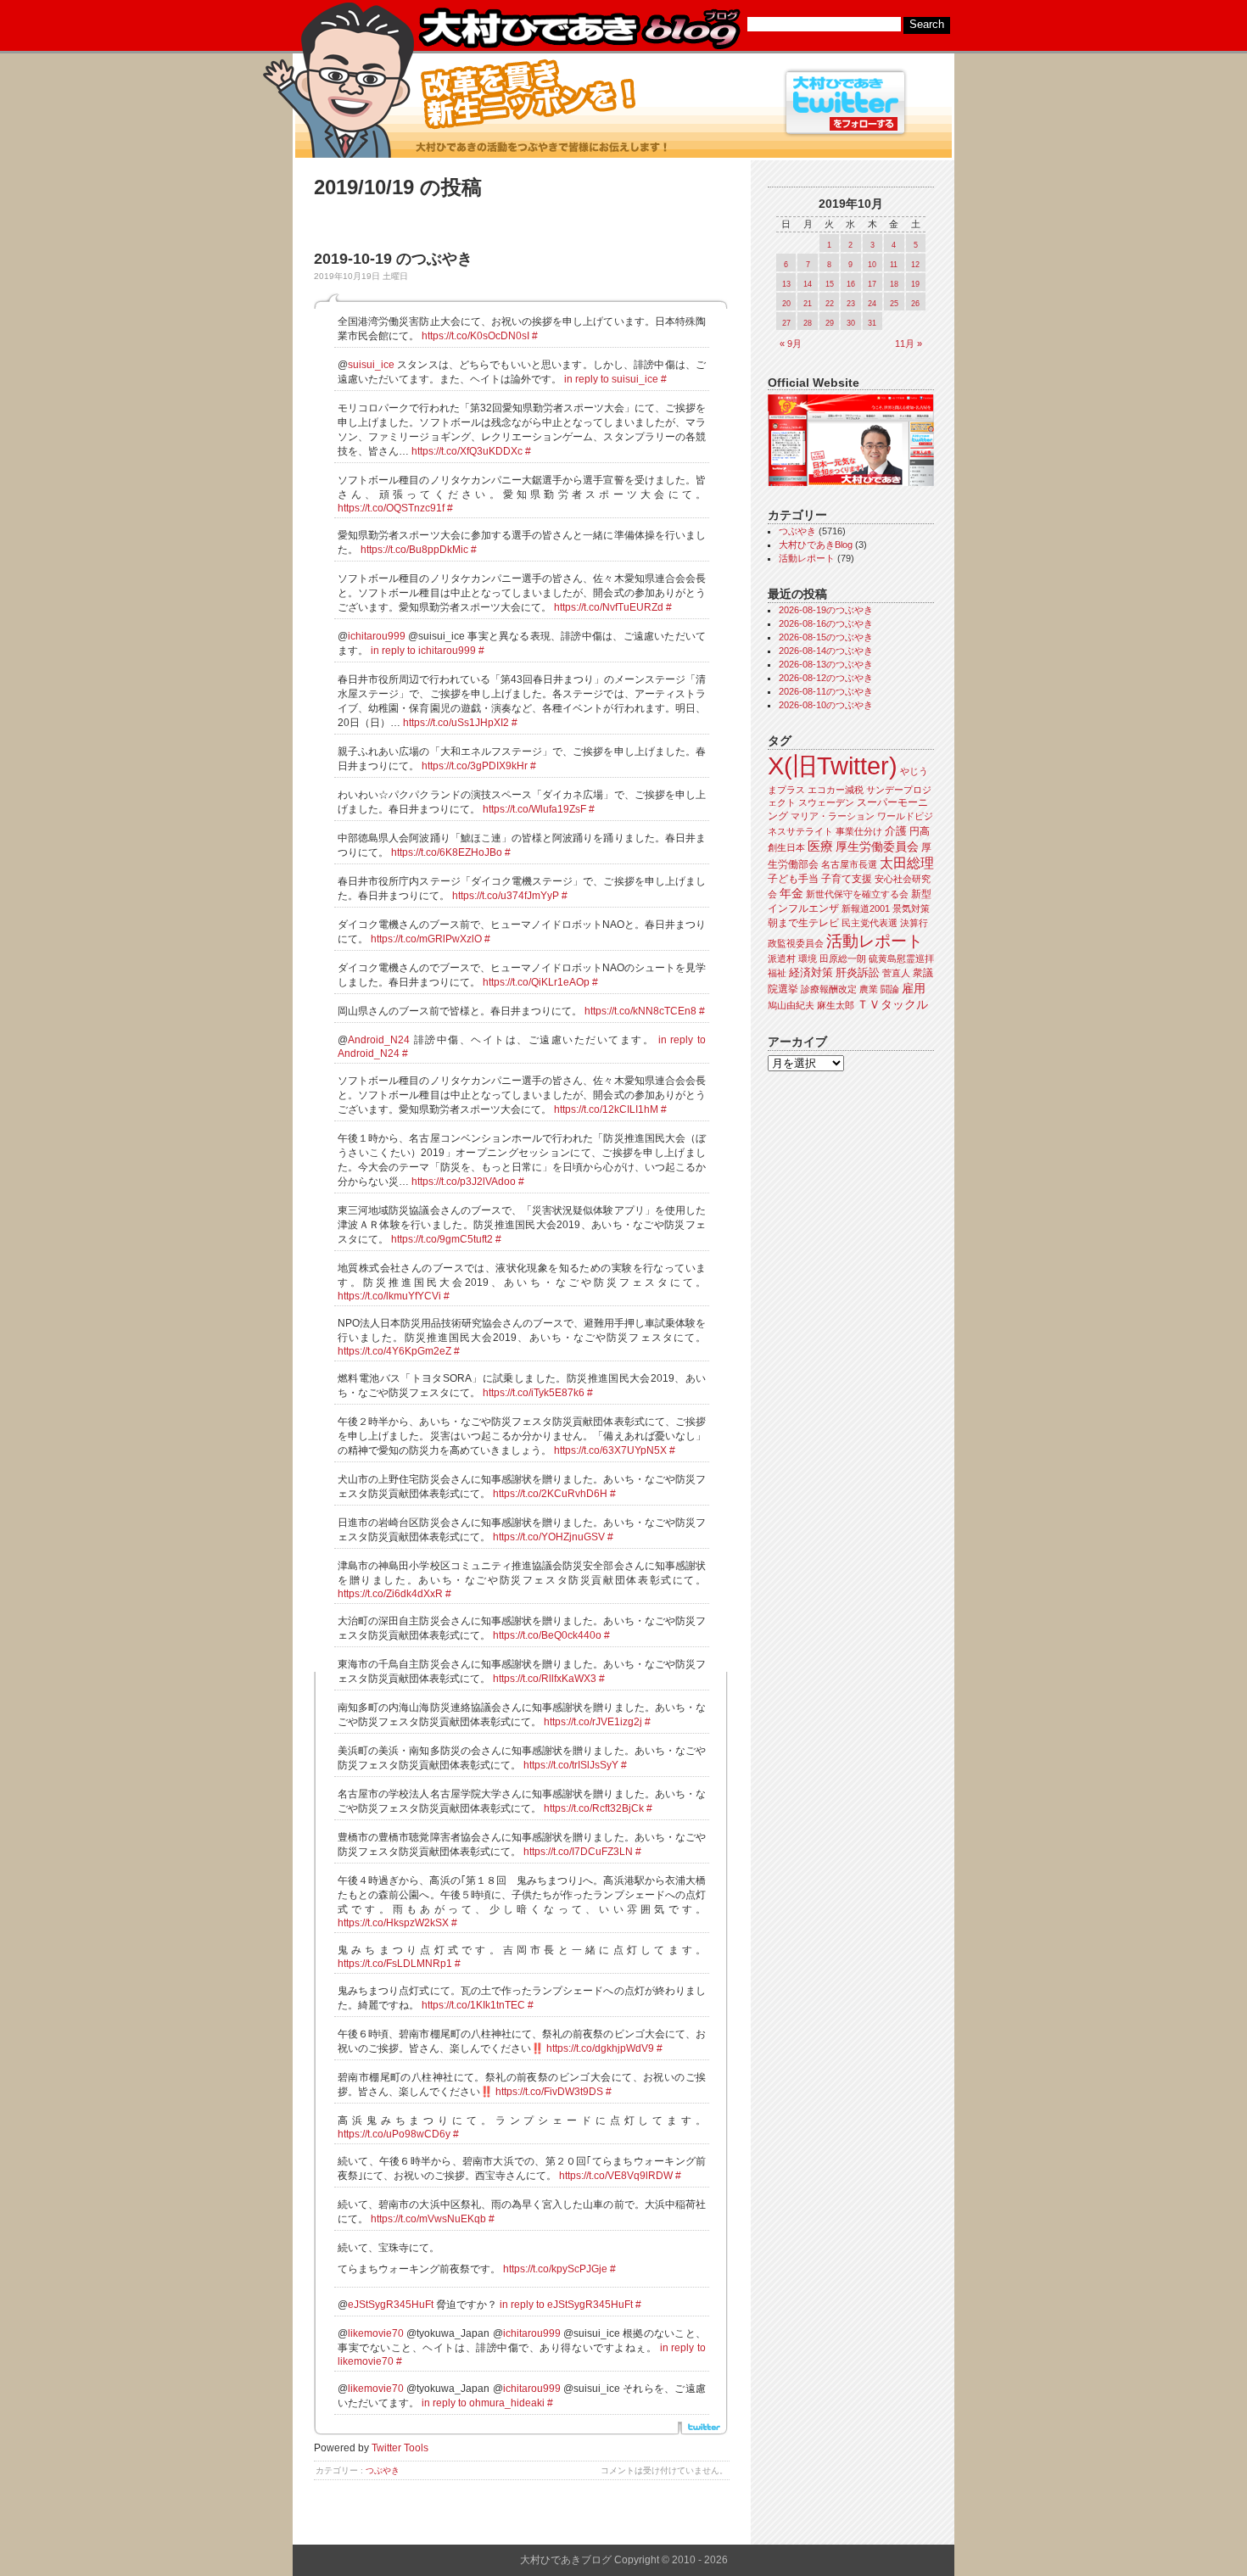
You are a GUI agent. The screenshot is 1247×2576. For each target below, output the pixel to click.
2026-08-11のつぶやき (826, 691)
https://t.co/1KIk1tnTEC (473, 2005)
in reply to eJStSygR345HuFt (566, 2305)
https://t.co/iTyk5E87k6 (534, 1393)
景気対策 (911, 908)
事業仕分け (859, 831)
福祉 (777, 973)
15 (830, 284)
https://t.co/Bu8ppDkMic (414, 550)
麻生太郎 (836, 1005)
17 (872, 284)
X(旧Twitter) (833, 766)
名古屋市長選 (849, 864)
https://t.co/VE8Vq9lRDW (616, 2176)
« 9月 (791, 344)
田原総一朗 (843, 958)
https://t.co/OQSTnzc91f (391, 508)
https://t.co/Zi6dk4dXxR (390, 1594)
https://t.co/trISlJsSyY (571, 1765)
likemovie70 (376, 2333)
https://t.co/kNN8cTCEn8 (640, 1011)
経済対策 (811, 972)
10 (872, 265)
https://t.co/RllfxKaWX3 (545, 1679)
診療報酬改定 (829, 989)
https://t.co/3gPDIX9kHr (475, 766)
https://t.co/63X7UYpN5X (610, 1450)
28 (808, 323)
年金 (791, 894)
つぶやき (383, 2470)
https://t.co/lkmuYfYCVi (389, 1296)
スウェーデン (826, 802)
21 (808, 304)
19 (915, 284)
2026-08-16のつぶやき (826, 623)
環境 (808, 958)
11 (894, 265)
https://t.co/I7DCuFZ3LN (578, 1852)
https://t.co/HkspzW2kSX (393, 1923)
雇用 (914, 988)
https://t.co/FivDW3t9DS (549, 2092)
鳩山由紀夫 (791, 1005)
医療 (820, 847)
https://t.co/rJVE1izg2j (593, 1722)
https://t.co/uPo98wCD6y (394, 2134)
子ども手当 (793, 879)
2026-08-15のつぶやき (826, 637)
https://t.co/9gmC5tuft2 (442, 1239)
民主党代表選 (870, 923)
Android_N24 (379, 1040)
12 (915, 265)
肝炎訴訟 (858, 972)
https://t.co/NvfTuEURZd (609, 607)
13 (786, 284)
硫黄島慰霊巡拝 (901, 958)
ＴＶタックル (892, 1004)
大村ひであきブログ (579, 29)
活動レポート (807, 558)
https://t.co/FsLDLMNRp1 (395, 1964)
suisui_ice (371, 365)
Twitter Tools (400, 2448)
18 (894, 284)
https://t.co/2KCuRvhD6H (550, 1494)
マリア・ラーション (833, 816)
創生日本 (786, 847)
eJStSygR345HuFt (391, 2305)
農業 (869, 989)
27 (786, 323)
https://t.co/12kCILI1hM (606, 1109)
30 (851, 323)
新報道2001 (866, 908)
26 (915, 304)
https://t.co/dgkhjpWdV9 (600, 2048)
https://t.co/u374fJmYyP (506, 896)
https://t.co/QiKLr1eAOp (536, 982)
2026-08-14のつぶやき (826, 651)
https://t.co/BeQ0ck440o (547, 1635)
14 (808, 284)
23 (851, 304)
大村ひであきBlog (816, 545)
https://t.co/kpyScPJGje (555, 2269)
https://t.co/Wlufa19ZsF (534, 809)
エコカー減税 (836, 790)
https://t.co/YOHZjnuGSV (549, 1537)
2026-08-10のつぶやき (826, 705)
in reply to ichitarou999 (423, 651)
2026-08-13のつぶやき (826, 664)
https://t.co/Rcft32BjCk (594, 1808)
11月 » (909, 344)
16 (851, 284)
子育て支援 (847, 879)
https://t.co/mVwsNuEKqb (428, 2219)
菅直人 (896, 973)
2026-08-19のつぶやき (826, 610)
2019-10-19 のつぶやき (393, 259)
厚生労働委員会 (877, 847)
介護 (896, 831)
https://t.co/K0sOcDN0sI (475, 336)
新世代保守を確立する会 (857, 894)
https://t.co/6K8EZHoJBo (447, 852)
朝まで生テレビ (803, 923)
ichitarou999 (377, 636)
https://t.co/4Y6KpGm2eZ (394, 1351)
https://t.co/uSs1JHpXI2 (456, 723)
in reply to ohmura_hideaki (483, 2403)
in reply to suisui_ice (611, 379)
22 (830, 304)
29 (830, 323)
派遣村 (782, 958)
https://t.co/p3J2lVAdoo (464, 1182)
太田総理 (907, 863)
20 (786, 304)
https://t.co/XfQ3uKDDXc (467, 451)
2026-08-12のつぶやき (826, 678)
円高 (920, 831)
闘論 (890, 989)
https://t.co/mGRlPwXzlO (426, 939)
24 (872, 304)
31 (872, 323)
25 (894, 304)
